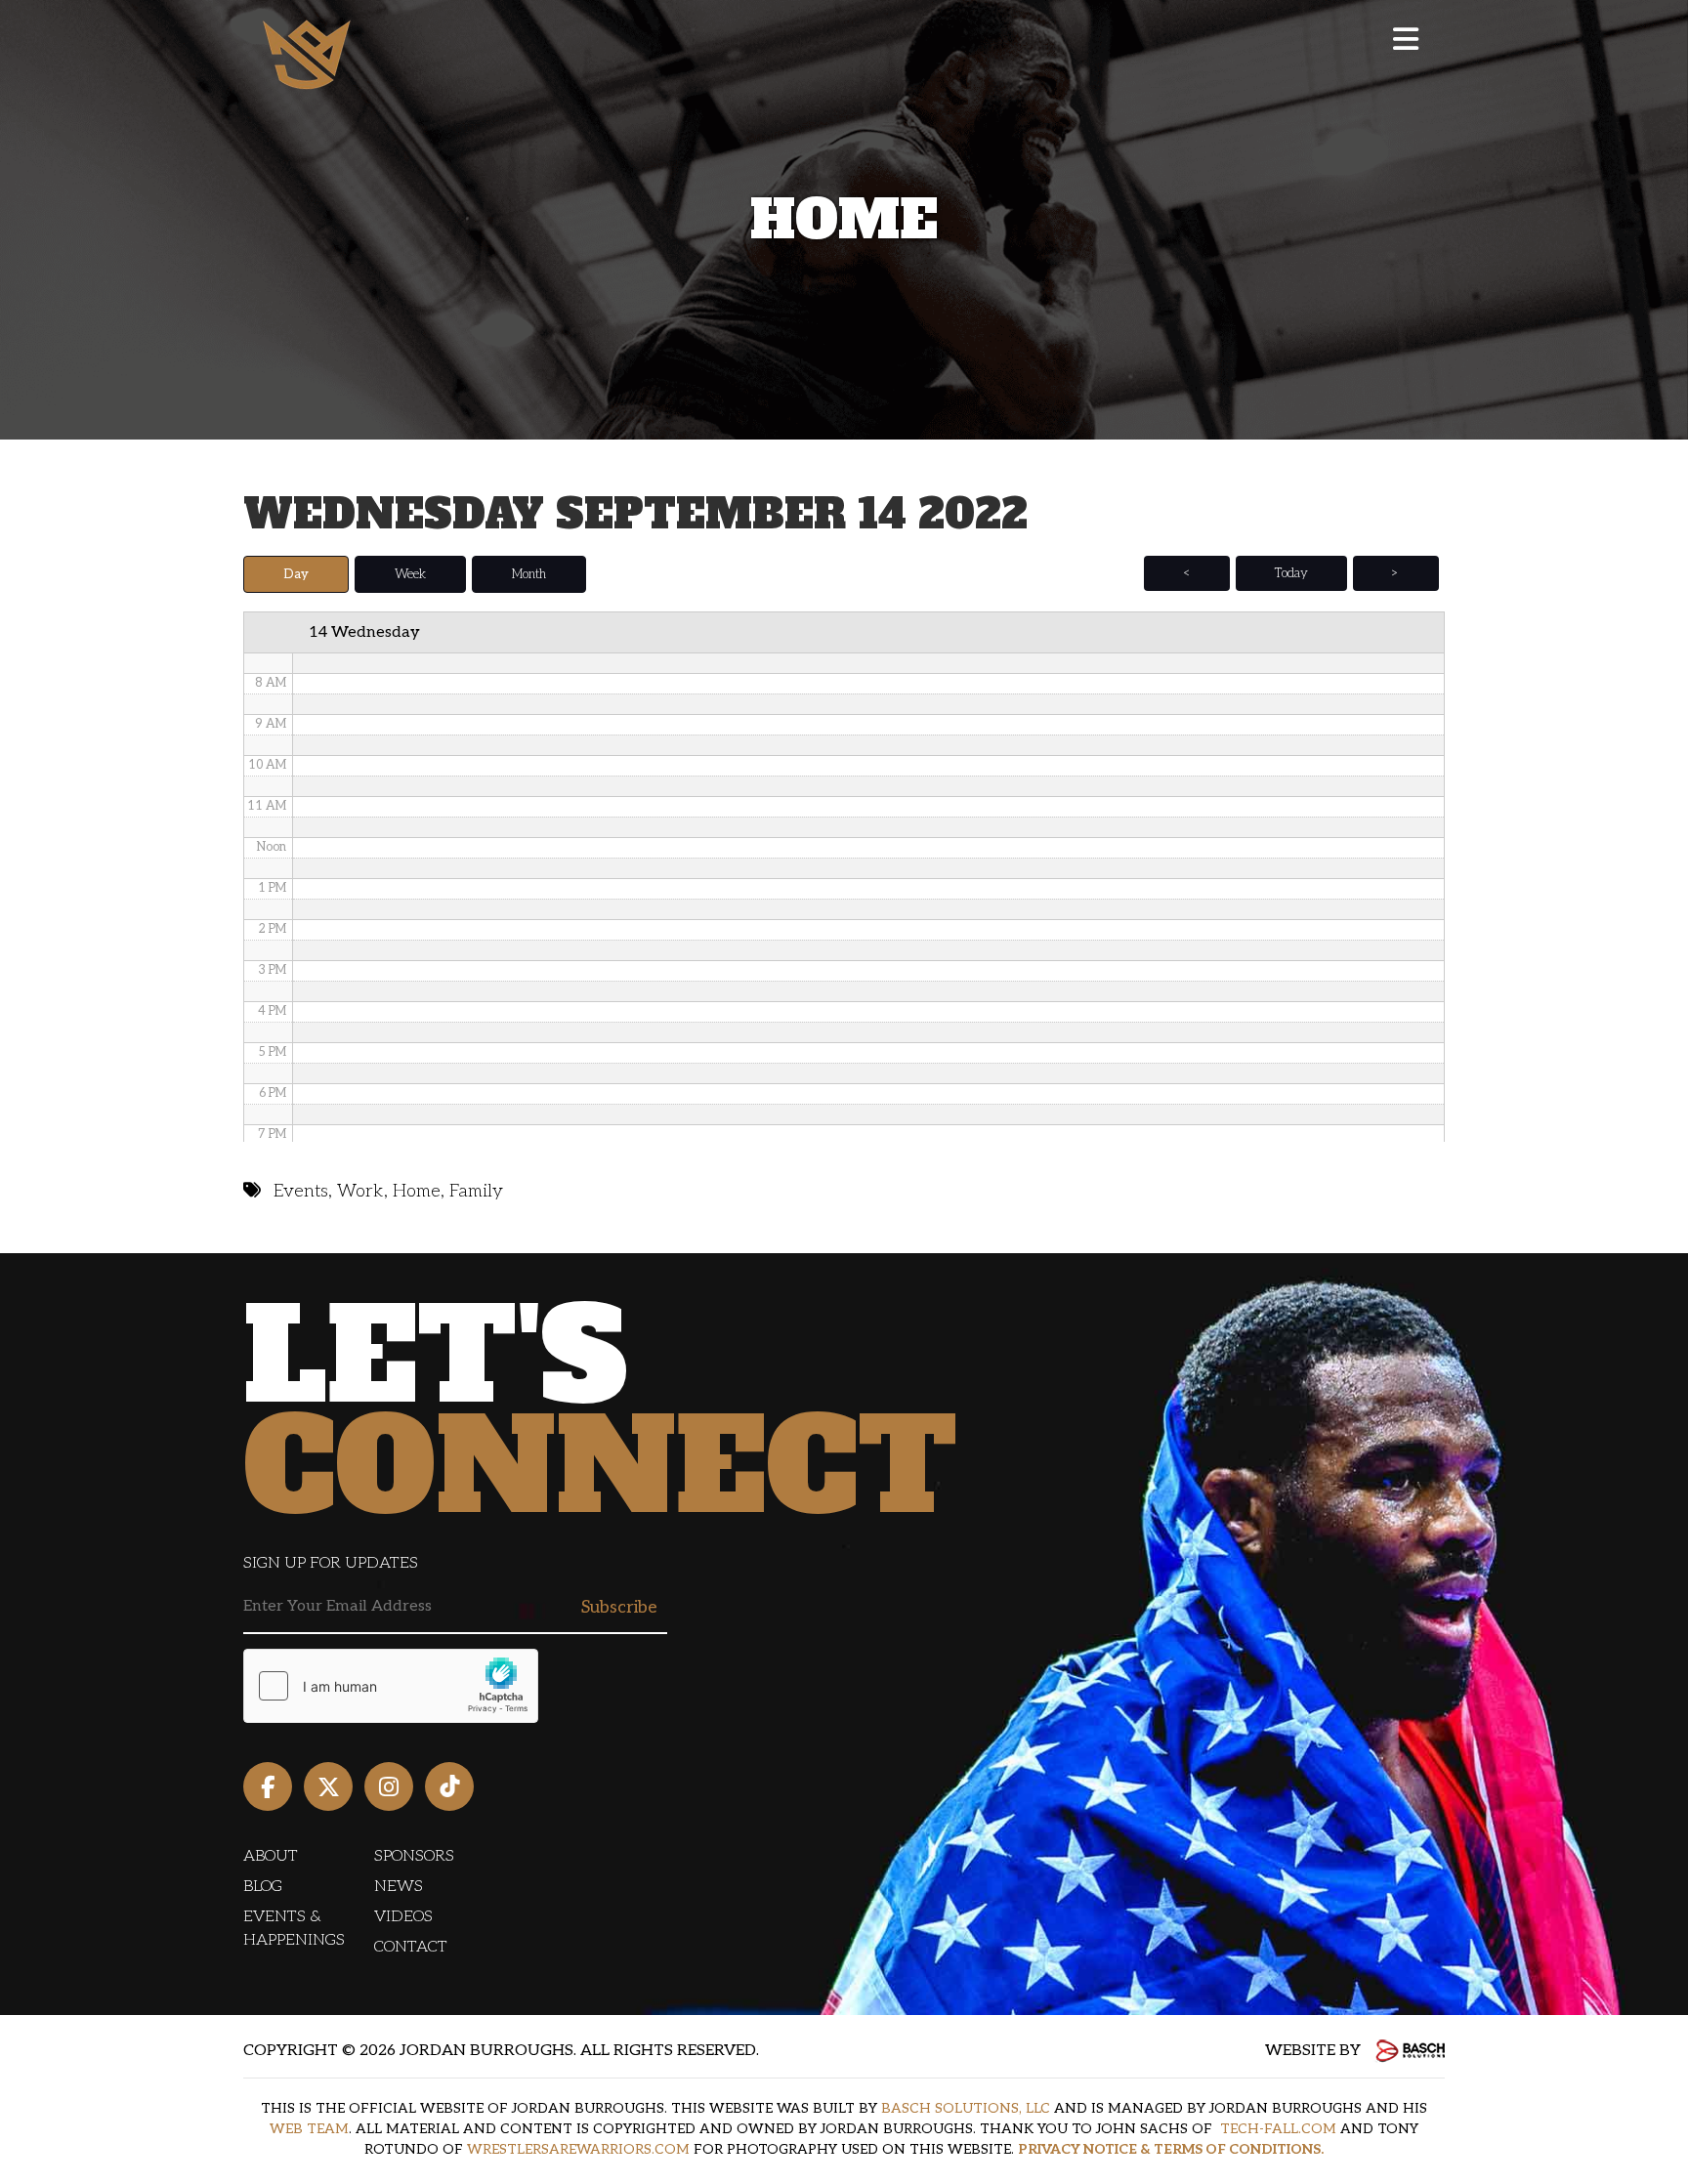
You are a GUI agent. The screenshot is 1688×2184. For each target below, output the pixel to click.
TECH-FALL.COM (1278, 2129)
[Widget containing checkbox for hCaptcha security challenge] (391, 1686)
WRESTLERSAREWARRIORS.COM (578, 2149)
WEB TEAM (309, 2129)
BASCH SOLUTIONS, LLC (966, 2108)
